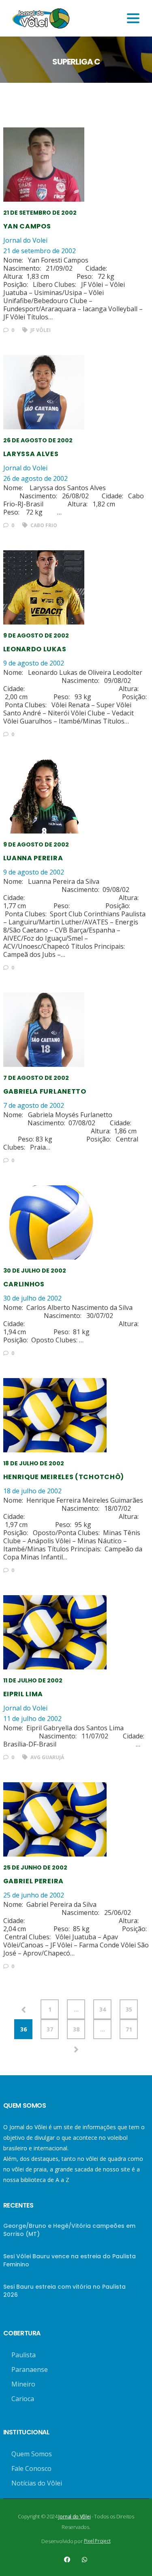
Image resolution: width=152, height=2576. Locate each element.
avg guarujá (47, 1757)
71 (129, 2029)
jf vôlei (40, 330)
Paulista (24, 2355)
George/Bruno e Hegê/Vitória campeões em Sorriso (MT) (69, 2230)
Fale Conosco (31, 2468)
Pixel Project (97, 2541)
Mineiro (23, 2384)
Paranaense (30, 2369)
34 (103, 2009)
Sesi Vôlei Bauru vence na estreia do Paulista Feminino (70, 2260)
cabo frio (43, 525)
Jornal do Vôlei (74, 2517)
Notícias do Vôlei (37, 2483)
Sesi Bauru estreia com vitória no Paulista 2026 (64, 2291)
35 (129, 2009)
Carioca (23, 2399)
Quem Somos (32, 2454)
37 (50, 2029)
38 (76, 2029)
